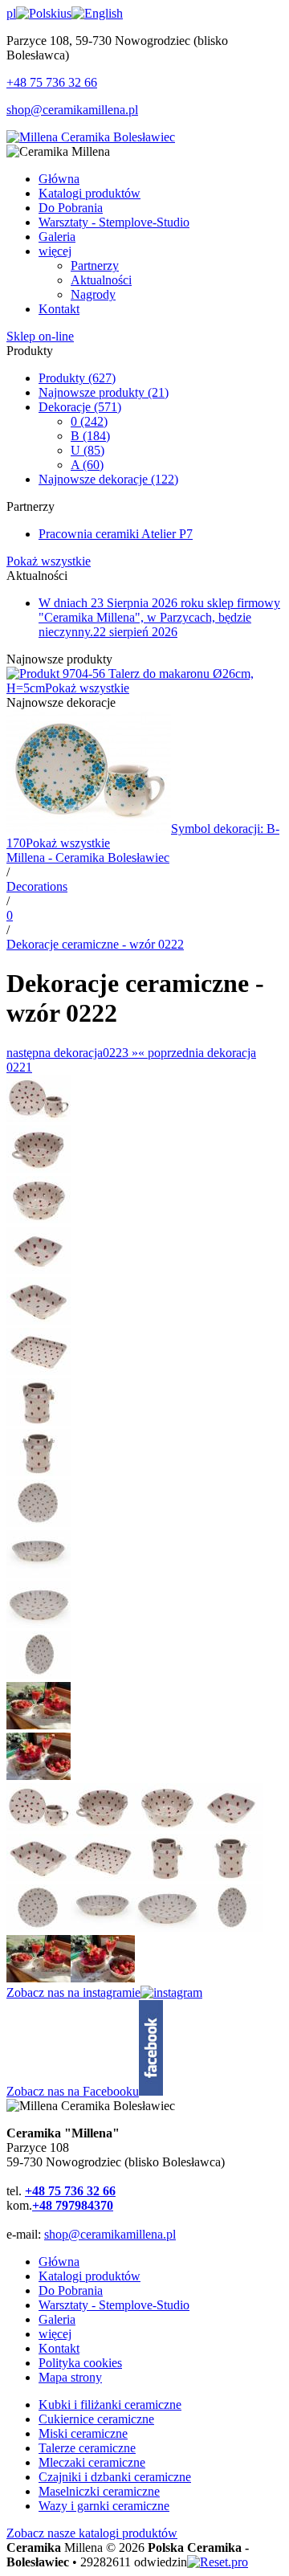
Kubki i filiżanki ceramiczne (110, 2405)
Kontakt (59, 2348)
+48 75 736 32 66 (52, 82)
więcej (55, 2334)
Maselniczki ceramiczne (99, 2491)
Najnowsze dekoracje (108, 479)
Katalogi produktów (90, 2276)
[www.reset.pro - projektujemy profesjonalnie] (218, 2562)
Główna (59, 2262)
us (66, 13)
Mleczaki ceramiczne (92, 2462)
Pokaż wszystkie (49, 561)
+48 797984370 (73, 2205)
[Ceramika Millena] (91, 137)
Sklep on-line (40, 336)
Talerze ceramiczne (87, 2448)
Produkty (77, 378)
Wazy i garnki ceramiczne (104, 2506)
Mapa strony (70, 2377)
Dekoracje (80, 407)
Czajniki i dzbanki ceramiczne (115, 2477)
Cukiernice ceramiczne (96, 2419)
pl (11, 13)
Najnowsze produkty (104, 392)
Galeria (57, 2319)
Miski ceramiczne (83, 2433)
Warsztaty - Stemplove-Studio (114, 2305)
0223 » (72, 1053)
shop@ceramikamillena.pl (72, 110)
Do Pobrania (71, 2290)
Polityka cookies (80, 2363)
